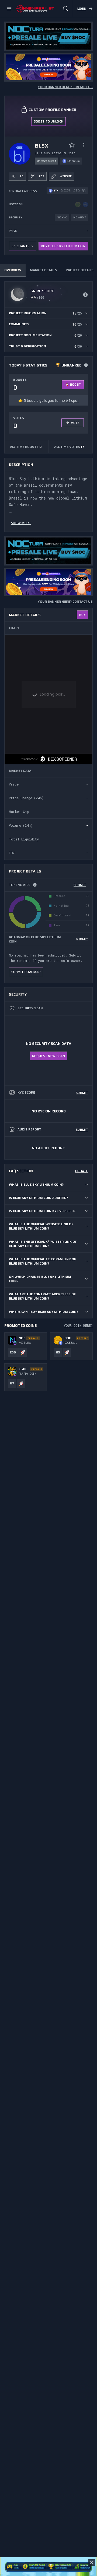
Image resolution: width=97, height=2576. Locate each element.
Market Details (44, 270)
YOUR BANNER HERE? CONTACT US (65, 87)
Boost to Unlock (49, 121)
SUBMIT (80, 885)
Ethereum (74, 161)
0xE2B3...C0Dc (70, 191)
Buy (82, 615)
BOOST (76, 384)
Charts (23, 246)
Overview (13, 270)
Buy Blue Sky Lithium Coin (63, 246)
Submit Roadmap (26, 972)
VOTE (75, 423)
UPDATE (82, 1171)
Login (82, 8)
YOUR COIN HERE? (78, 1325)
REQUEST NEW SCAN (48, 1056)
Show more (21, 523)
